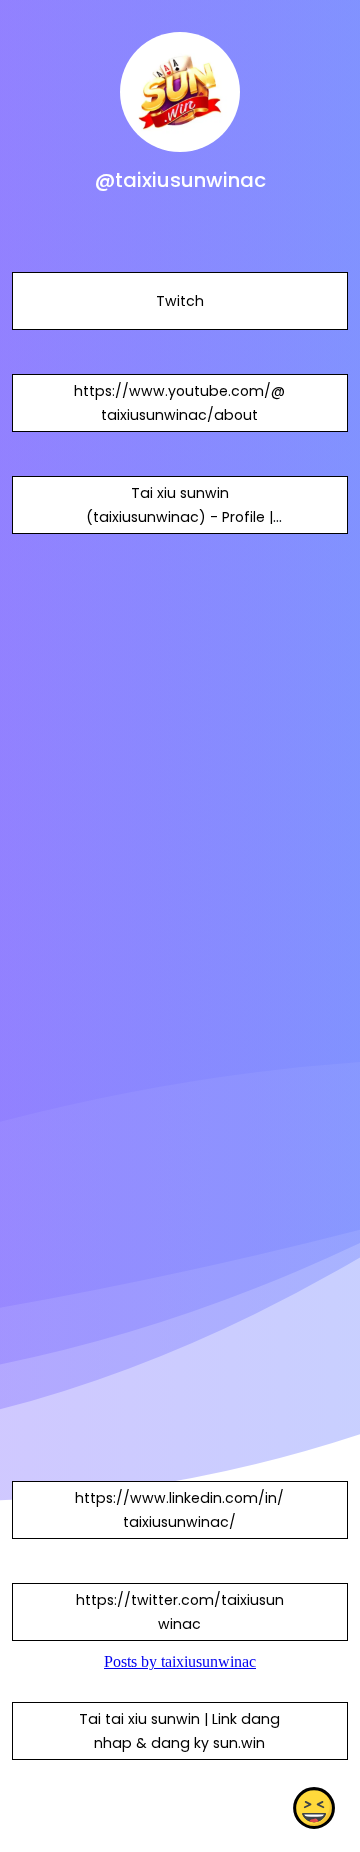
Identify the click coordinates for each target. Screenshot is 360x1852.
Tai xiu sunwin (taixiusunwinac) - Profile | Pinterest (179, 517)
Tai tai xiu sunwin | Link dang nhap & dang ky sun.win (179, 1731)
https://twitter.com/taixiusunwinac (180, 1612)
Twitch (180, 301)
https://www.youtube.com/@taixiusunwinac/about (179, 403)
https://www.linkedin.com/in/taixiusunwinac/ (179, 1510)
